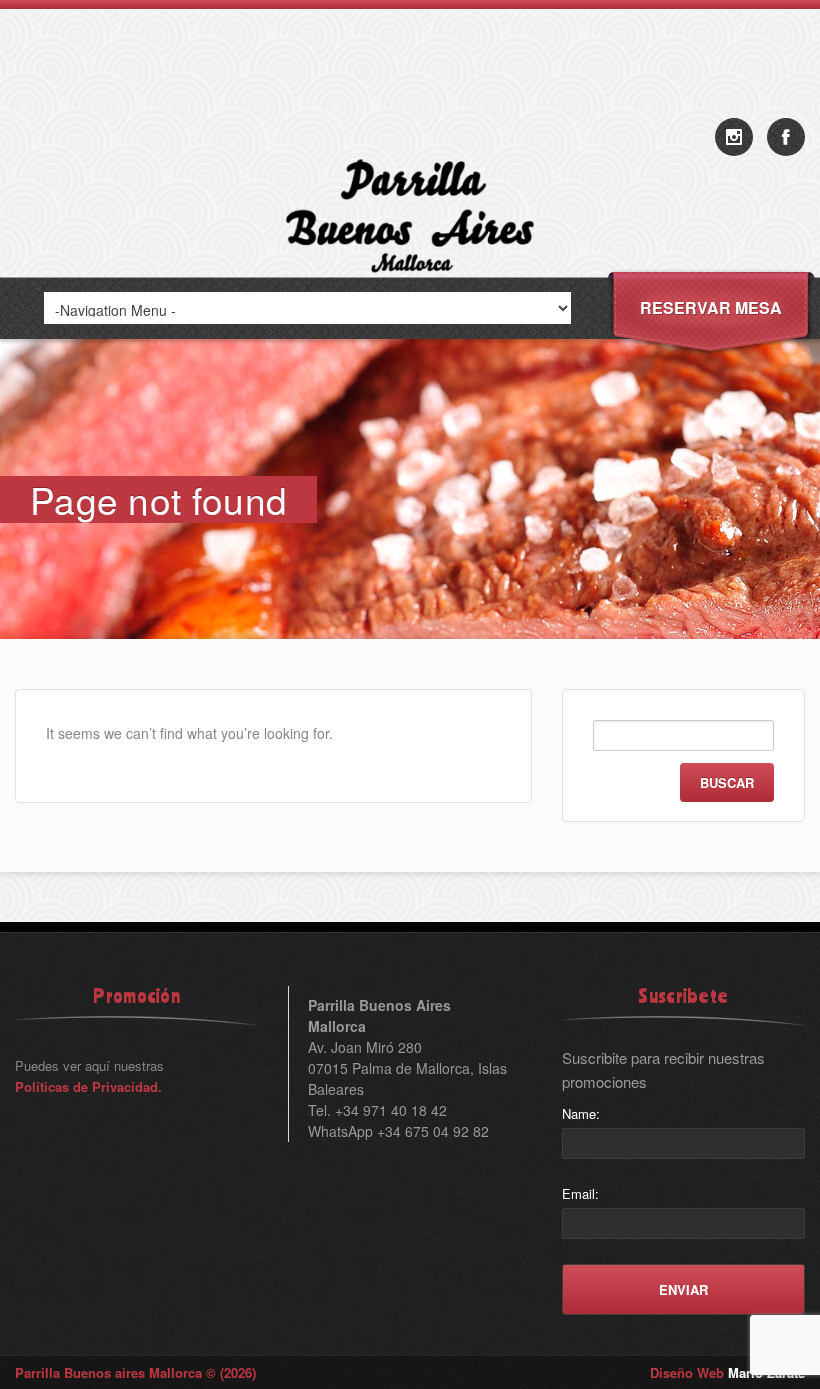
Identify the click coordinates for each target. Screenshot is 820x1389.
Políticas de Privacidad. (88, 1086)
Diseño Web (727, 1372)
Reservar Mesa (711, 307)
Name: (581, 1113)
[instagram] (734, 137)
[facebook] (786, 137)
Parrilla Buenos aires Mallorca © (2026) (135, 1372)
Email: (580, 1193)
